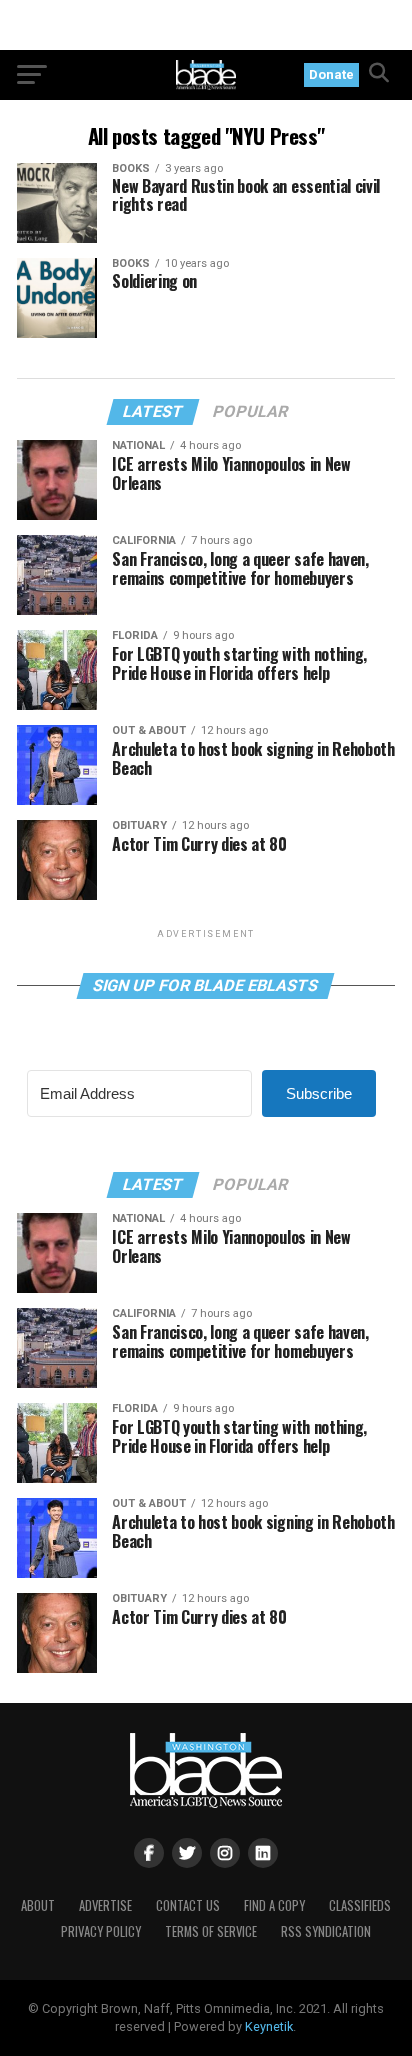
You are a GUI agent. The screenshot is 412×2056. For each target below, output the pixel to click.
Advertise (105, 1905)
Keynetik (269, 2026)
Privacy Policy (101, 1931)
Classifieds (360, 1905)
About (38, 1905)
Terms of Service (211, 1931)
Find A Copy (274, 1905)
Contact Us (188, 1905)
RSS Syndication (326, 1931)
